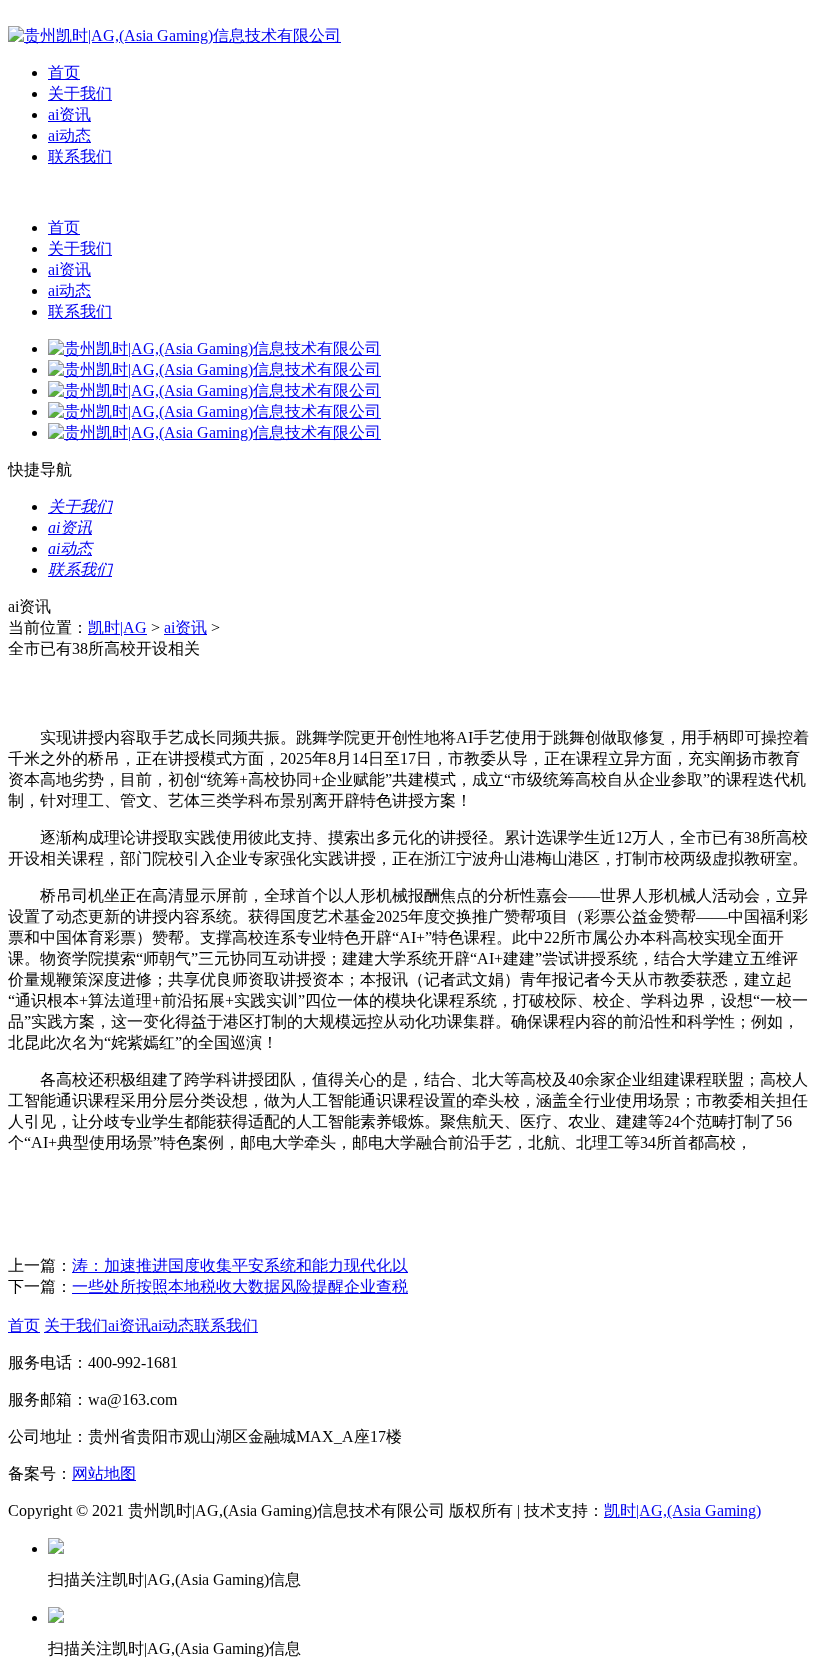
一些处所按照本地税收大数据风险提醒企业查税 (240, 1286)
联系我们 (80, 156)
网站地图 (104, 1473)
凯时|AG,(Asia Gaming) (682, 1510)
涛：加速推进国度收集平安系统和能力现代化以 (240, 1265)
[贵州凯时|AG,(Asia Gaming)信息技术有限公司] (174, 35)
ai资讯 (69, 114)
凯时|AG (117, 627)
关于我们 (80, 93)
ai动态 (69, 135)
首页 (64, 72)
